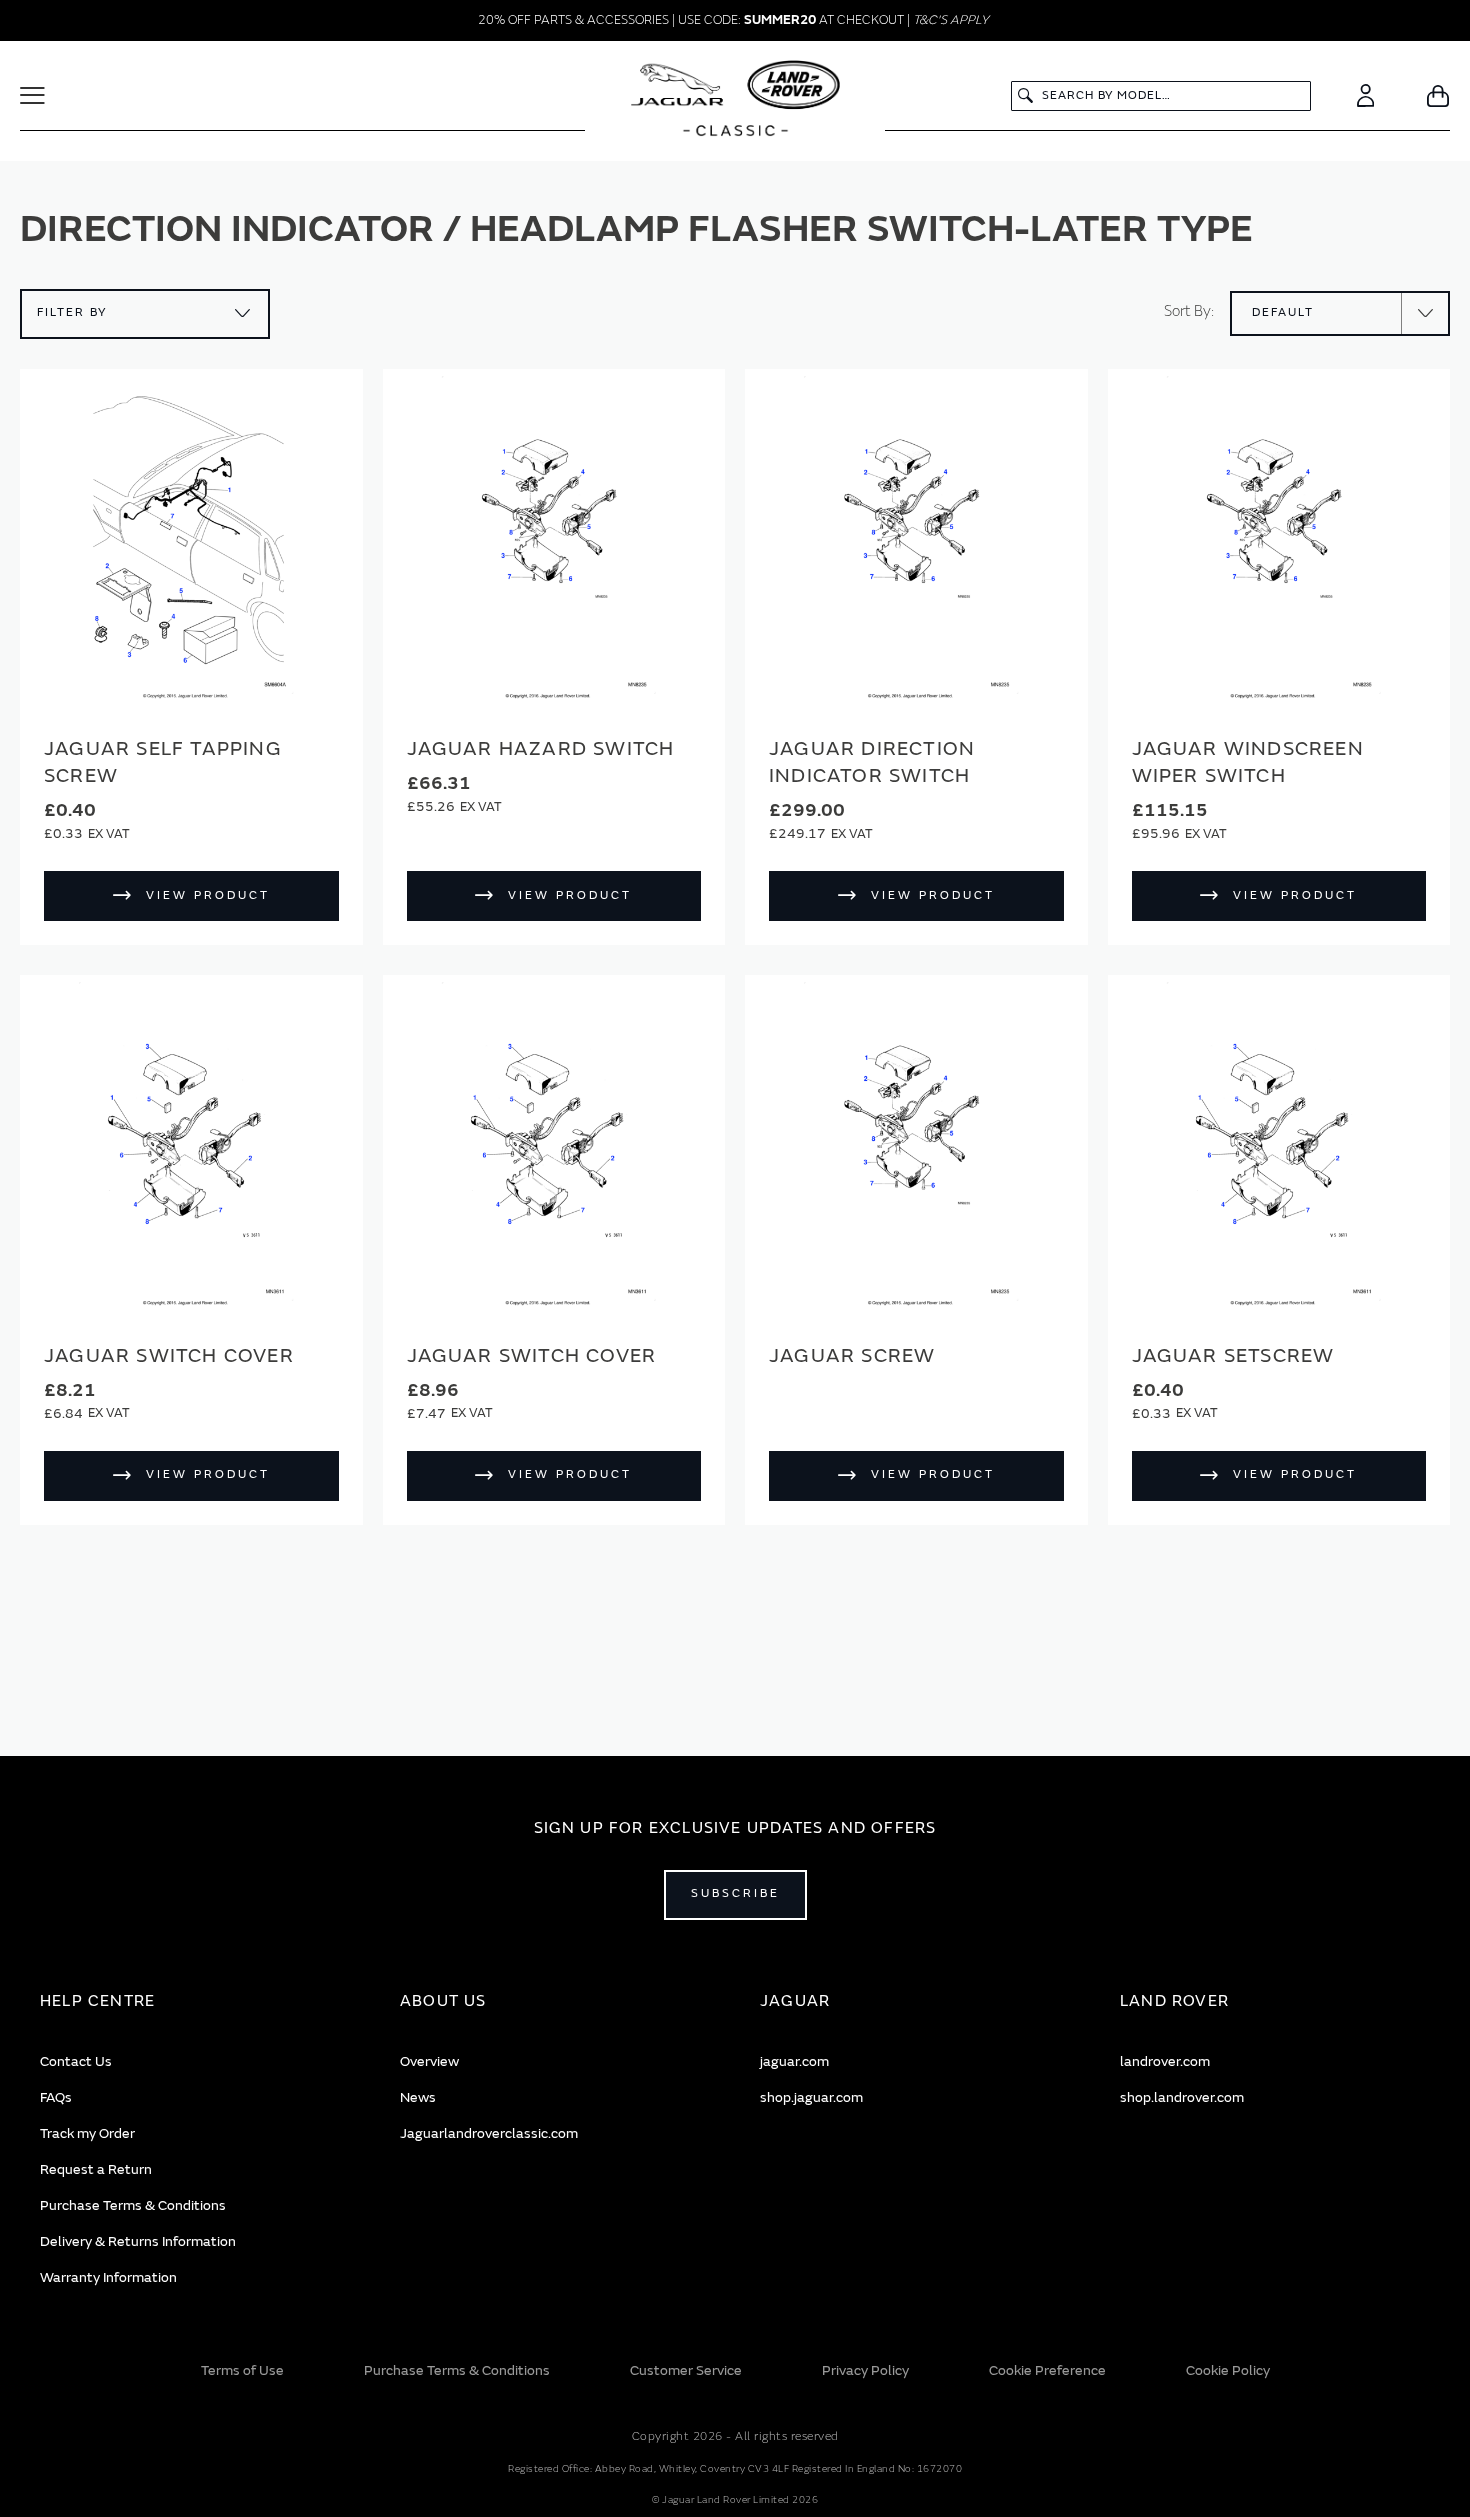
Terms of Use (242, 2370)
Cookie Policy (1228, 2370)
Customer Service (686, 2370)
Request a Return (96, 2169)
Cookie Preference (1047, 2370)
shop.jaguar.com (811, 2097)
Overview (429, 2061)
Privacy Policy (865, 2370)
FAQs (56, 2097)
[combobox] (1161, 96)
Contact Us (76, 2061)
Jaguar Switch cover (169, 1355)
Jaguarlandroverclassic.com (489, 2133)
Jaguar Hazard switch (541, 748)
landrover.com (1165, 2061)
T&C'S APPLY (951, 20)
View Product (208, 895)
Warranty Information (108, 2277)
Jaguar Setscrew (1233, 1355)
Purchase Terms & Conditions (133, 2205)
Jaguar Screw (852, 1355)
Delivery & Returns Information (138, 2241)
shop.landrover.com (1182, 2097)
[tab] (195, 2001)
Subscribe (735, 1893)
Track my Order (87, 2133)
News (418, 2097)
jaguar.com (794, 2061)
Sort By (1187, 311)
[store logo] (735, 101)
